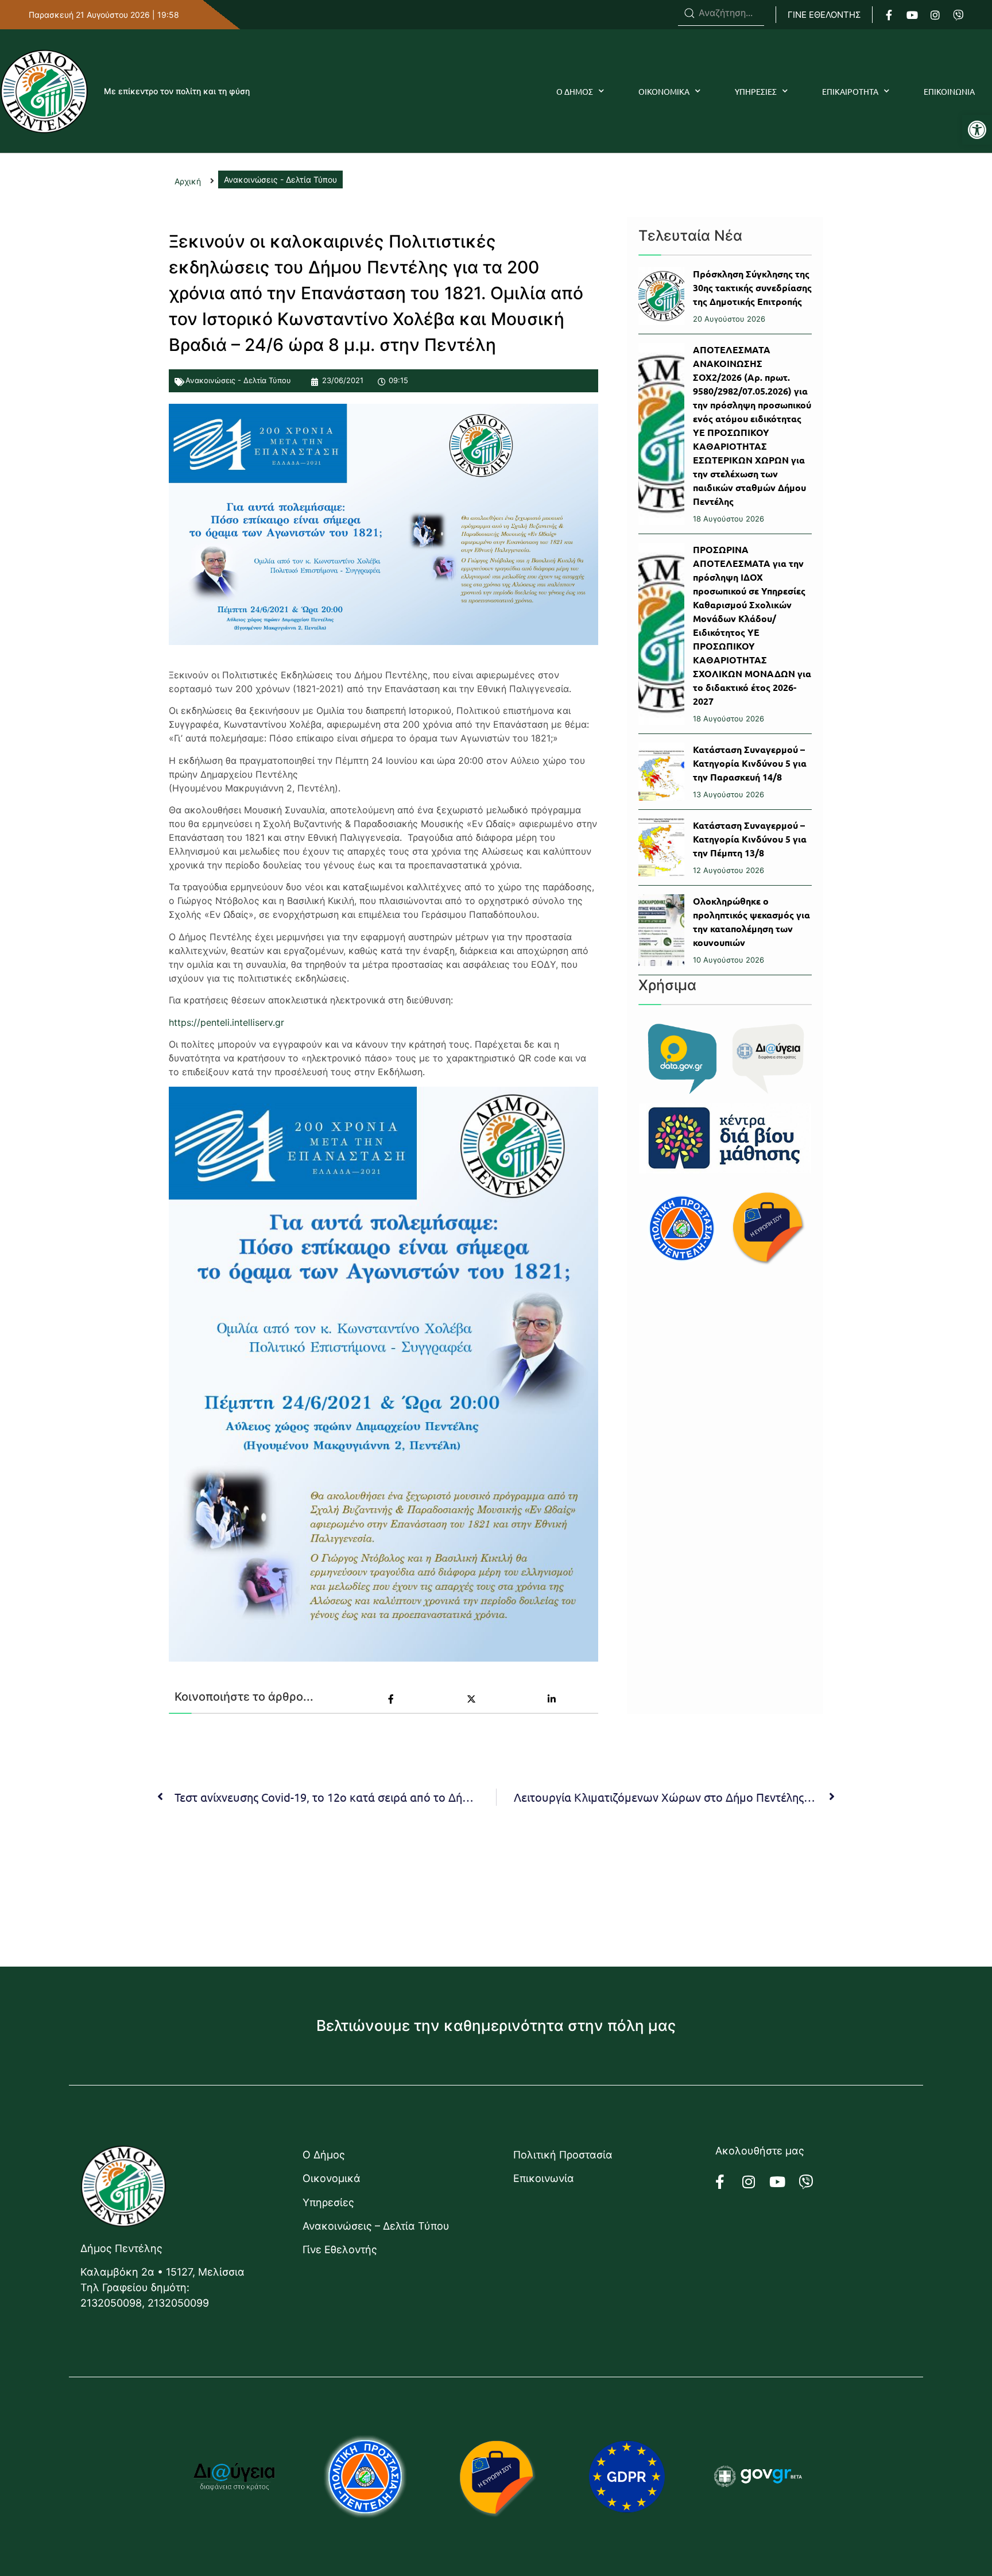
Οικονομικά (332, 2178)
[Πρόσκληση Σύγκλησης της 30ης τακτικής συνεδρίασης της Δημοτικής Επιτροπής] (661, 296)
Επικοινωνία (544, 2178)
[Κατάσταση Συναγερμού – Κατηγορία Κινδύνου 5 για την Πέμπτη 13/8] (661, 847)
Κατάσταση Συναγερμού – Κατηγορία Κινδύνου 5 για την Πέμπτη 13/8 (750, 839)
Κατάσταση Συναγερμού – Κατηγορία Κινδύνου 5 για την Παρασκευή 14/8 (750, 763)
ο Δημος (575, 91)
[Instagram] (935, 15)
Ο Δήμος (324, 2155)
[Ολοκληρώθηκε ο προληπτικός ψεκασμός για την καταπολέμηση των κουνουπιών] (661, 930)
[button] (977, 130)
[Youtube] (912, 15)
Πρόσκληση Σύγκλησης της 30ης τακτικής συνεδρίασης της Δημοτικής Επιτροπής (752, 287)
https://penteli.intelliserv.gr (226, 1022)
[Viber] (958, 15)
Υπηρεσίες (328, 2202)
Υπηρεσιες (756, 91)
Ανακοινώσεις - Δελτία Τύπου (238, 380)
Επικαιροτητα (850, 91)
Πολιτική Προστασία (563, 2155)
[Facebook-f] (889, 15)
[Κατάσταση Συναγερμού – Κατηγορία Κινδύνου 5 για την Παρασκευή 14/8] (661, 772)
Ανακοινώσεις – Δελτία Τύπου (376, 2226)
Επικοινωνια (949, 91)
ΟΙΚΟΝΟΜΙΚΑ (664, 91)
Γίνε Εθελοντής (340, 2249)
